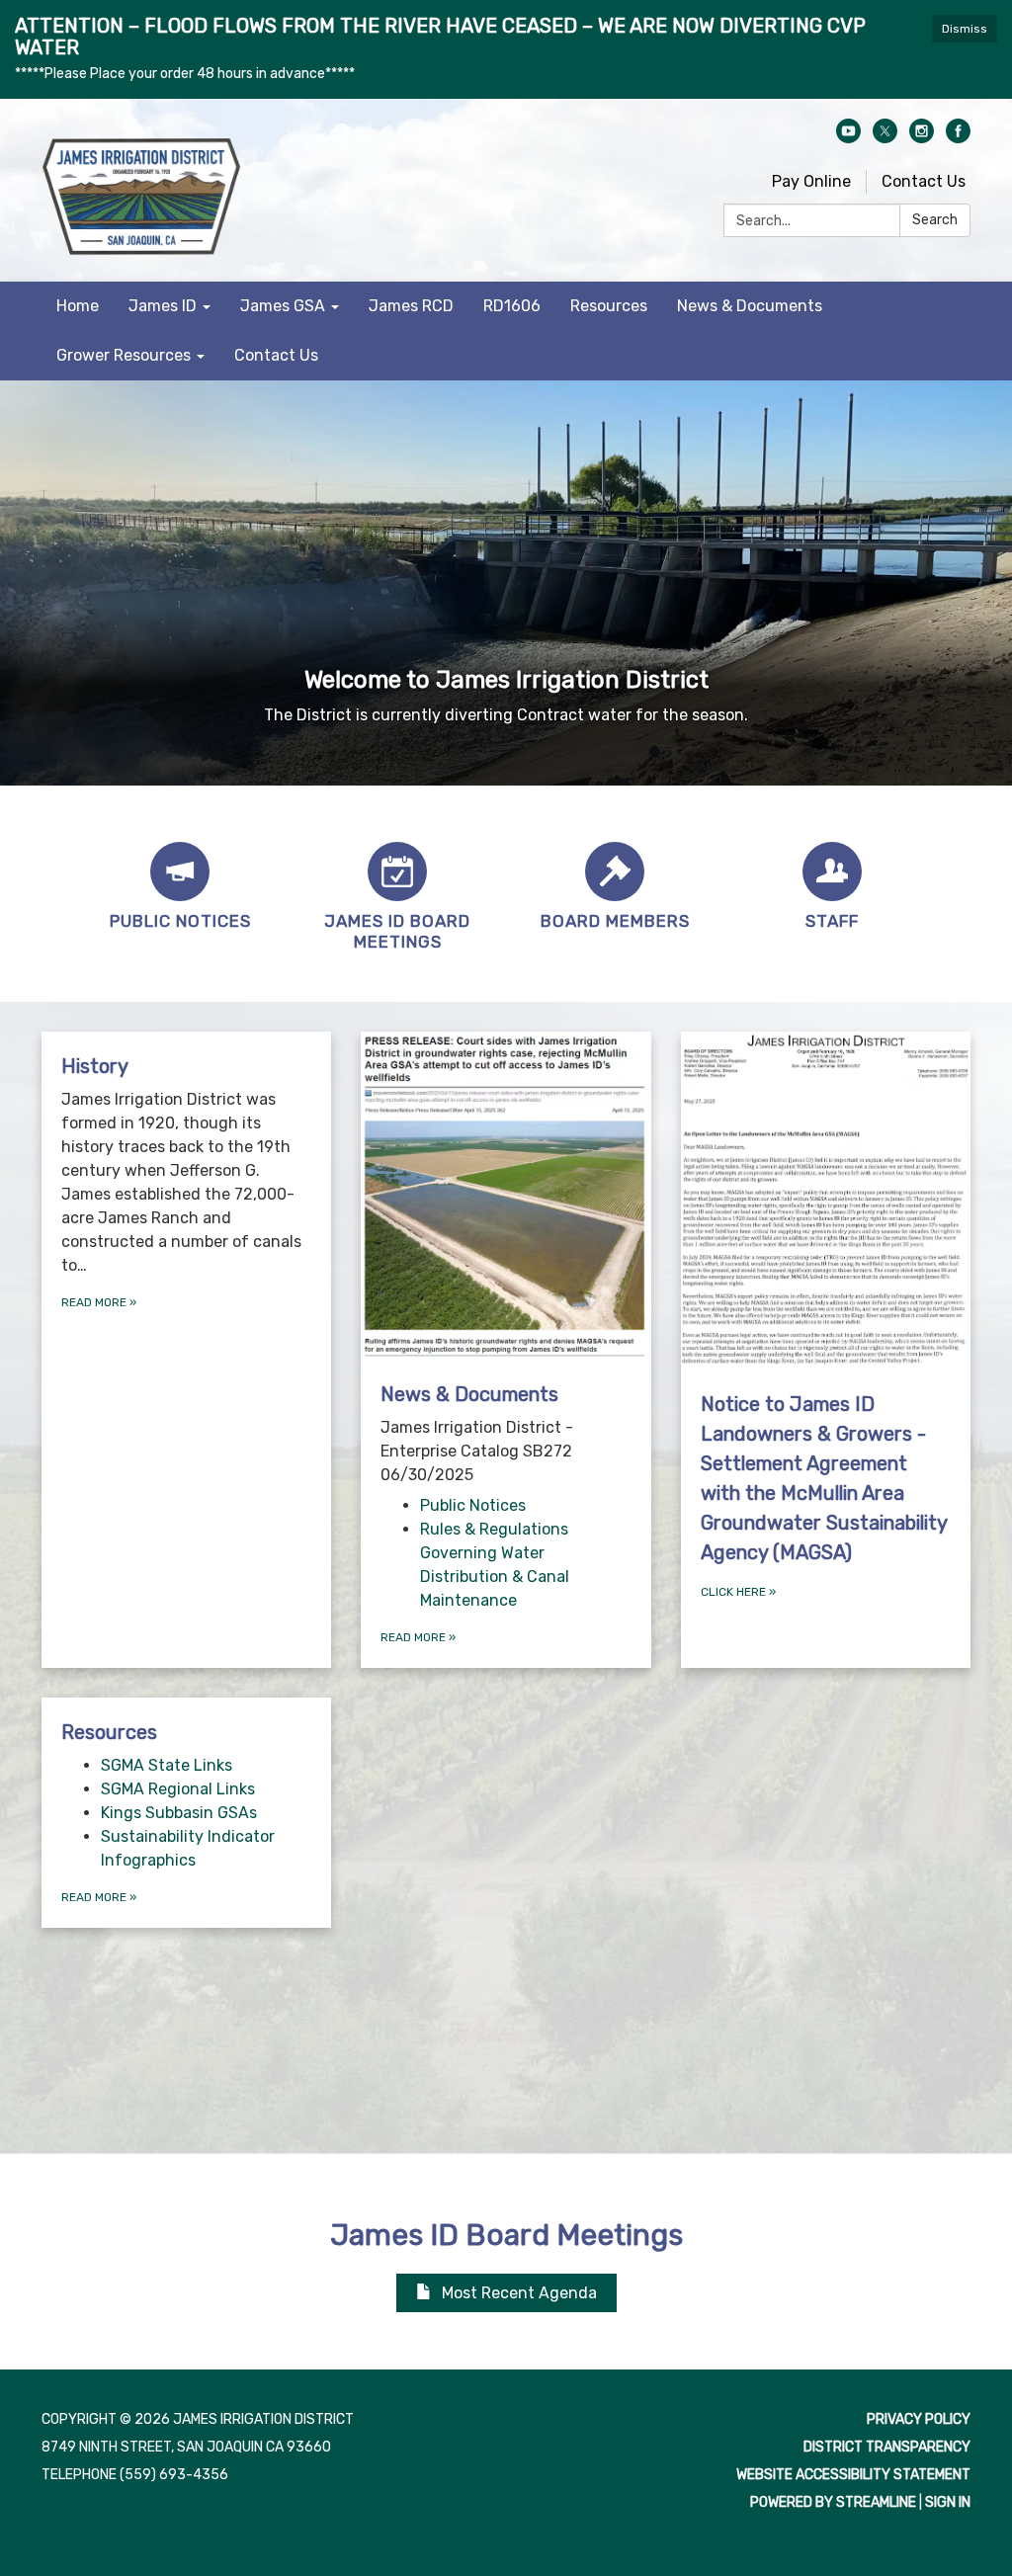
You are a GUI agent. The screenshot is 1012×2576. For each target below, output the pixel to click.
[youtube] (848, 138)
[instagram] (922, 138)
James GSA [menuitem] (283, 306)
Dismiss (965, 29)
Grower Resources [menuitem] (124, 355)
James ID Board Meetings (506, 2235)
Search (935, 220)
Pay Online (811, 181)
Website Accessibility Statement (853, 2475)
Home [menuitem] (78, 306)
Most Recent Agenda (519, 2293)
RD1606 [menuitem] (512, 306)
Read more (418, 1637)
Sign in (948, 2502)
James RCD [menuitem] (411, 306)
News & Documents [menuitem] (750, 306)
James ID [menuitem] (163, 306)
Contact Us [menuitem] (276, 355)
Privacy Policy (919, 2419)
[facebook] (958, 138)
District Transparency (887, 2447)
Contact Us (924, 181)
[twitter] (885, 138)
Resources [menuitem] (609, 306)
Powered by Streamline (833, 2502)
